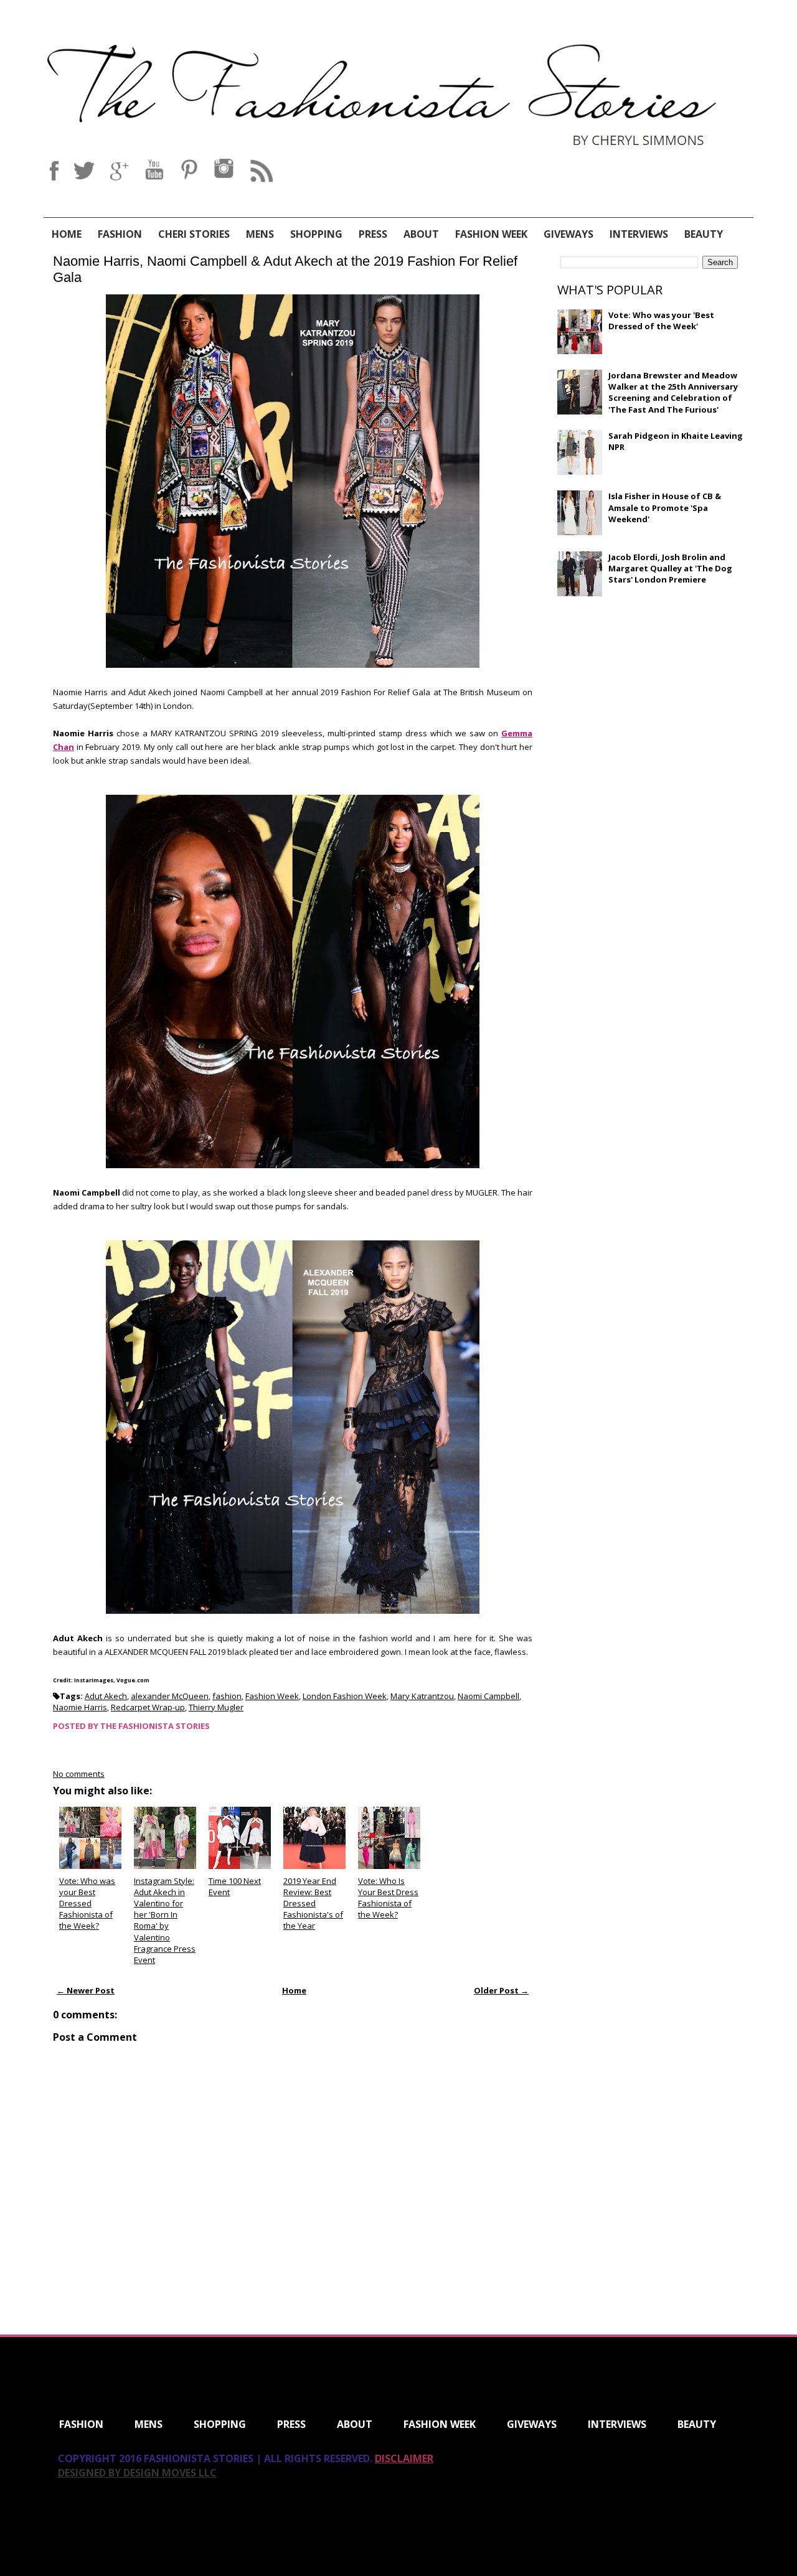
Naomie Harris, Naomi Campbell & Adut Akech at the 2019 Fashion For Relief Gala (285, 269)
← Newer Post (86, 1990)
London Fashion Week (345, 1696)
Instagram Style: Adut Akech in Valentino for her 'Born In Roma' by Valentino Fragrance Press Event (165, 1920)
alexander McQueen (170, 1696)
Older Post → (501, 1990)
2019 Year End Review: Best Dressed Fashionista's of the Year (313, 1904)
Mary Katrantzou (422, 1696)
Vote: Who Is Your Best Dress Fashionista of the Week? (388, 1898)
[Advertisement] (651, 696)
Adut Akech (106, 1696)
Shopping (316, 234)
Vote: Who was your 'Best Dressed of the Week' (661, 321)
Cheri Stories (194, 234)
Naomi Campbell (488, 1696)
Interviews (639, 234)
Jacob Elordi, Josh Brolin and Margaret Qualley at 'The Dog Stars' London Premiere (670, 568)
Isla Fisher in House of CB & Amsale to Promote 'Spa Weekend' (665, 507)
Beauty (704, 234)
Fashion (120, 234)
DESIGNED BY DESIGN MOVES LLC (137, 2473)
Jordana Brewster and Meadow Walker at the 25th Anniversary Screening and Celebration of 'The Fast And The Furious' (673, 392)
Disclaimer (404, 2458)
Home (67, 234)
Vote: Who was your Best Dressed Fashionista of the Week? (87, 1904)
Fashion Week (491, 234)
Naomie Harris (80, 1707)
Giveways (568, 234)
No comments (79, 1774)
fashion (227, 1696)
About (421, 234)
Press (373, 234)
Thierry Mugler (216, 1707)
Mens (260, 234)
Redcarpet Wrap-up (148, 1707)
